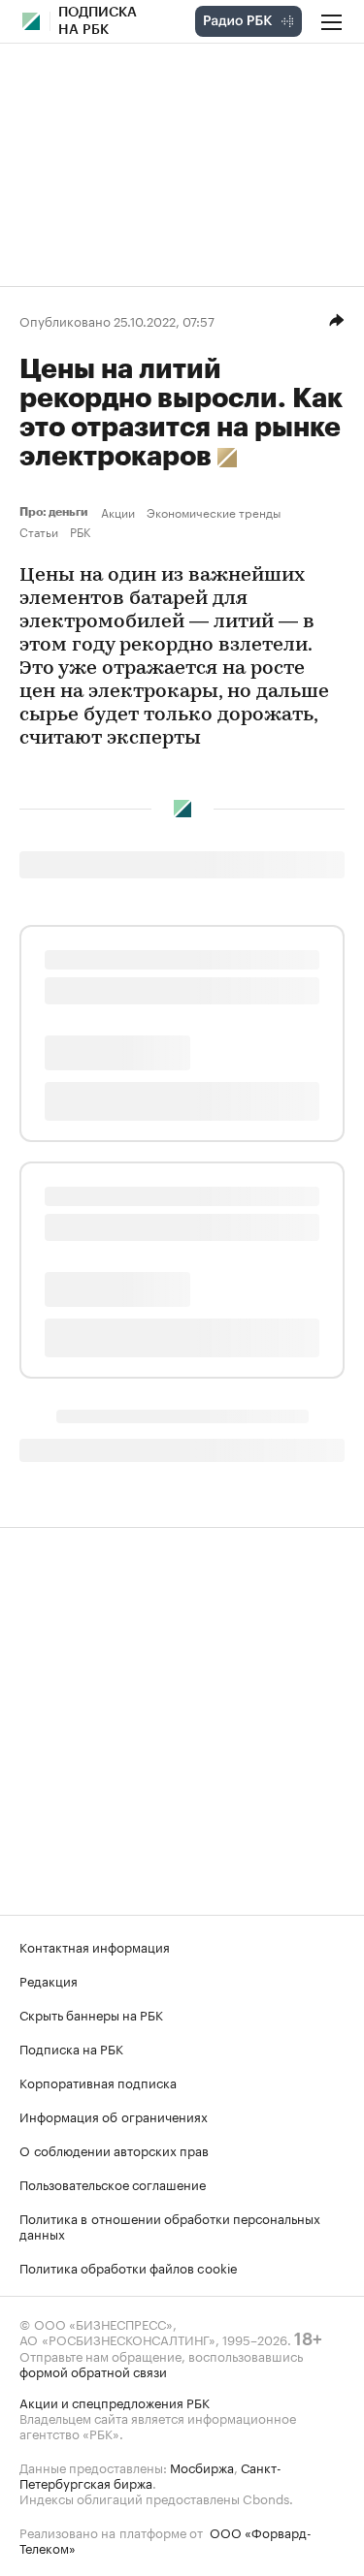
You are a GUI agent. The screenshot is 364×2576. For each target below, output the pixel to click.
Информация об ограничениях (114, 2115)
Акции (118, 512)
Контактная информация (95, 1946)
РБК (80, 531)
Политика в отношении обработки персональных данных (170, 2225)
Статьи (39, 531)
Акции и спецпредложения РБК (115, 2401)
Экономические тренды (214, 512)
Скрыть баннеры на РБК (91, 2014)
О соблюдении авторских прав (114, 2149)
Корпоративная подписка (98, 2082)
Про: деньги (56, 512)
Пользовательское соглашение (113, 2183)
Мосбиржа (202, 2466)
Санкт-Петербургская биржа (150, 2474)
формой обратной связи (93, 2370)
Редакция (49, 1980)
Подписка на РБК (71, 2048)
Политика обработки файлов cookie (129, 2267)
